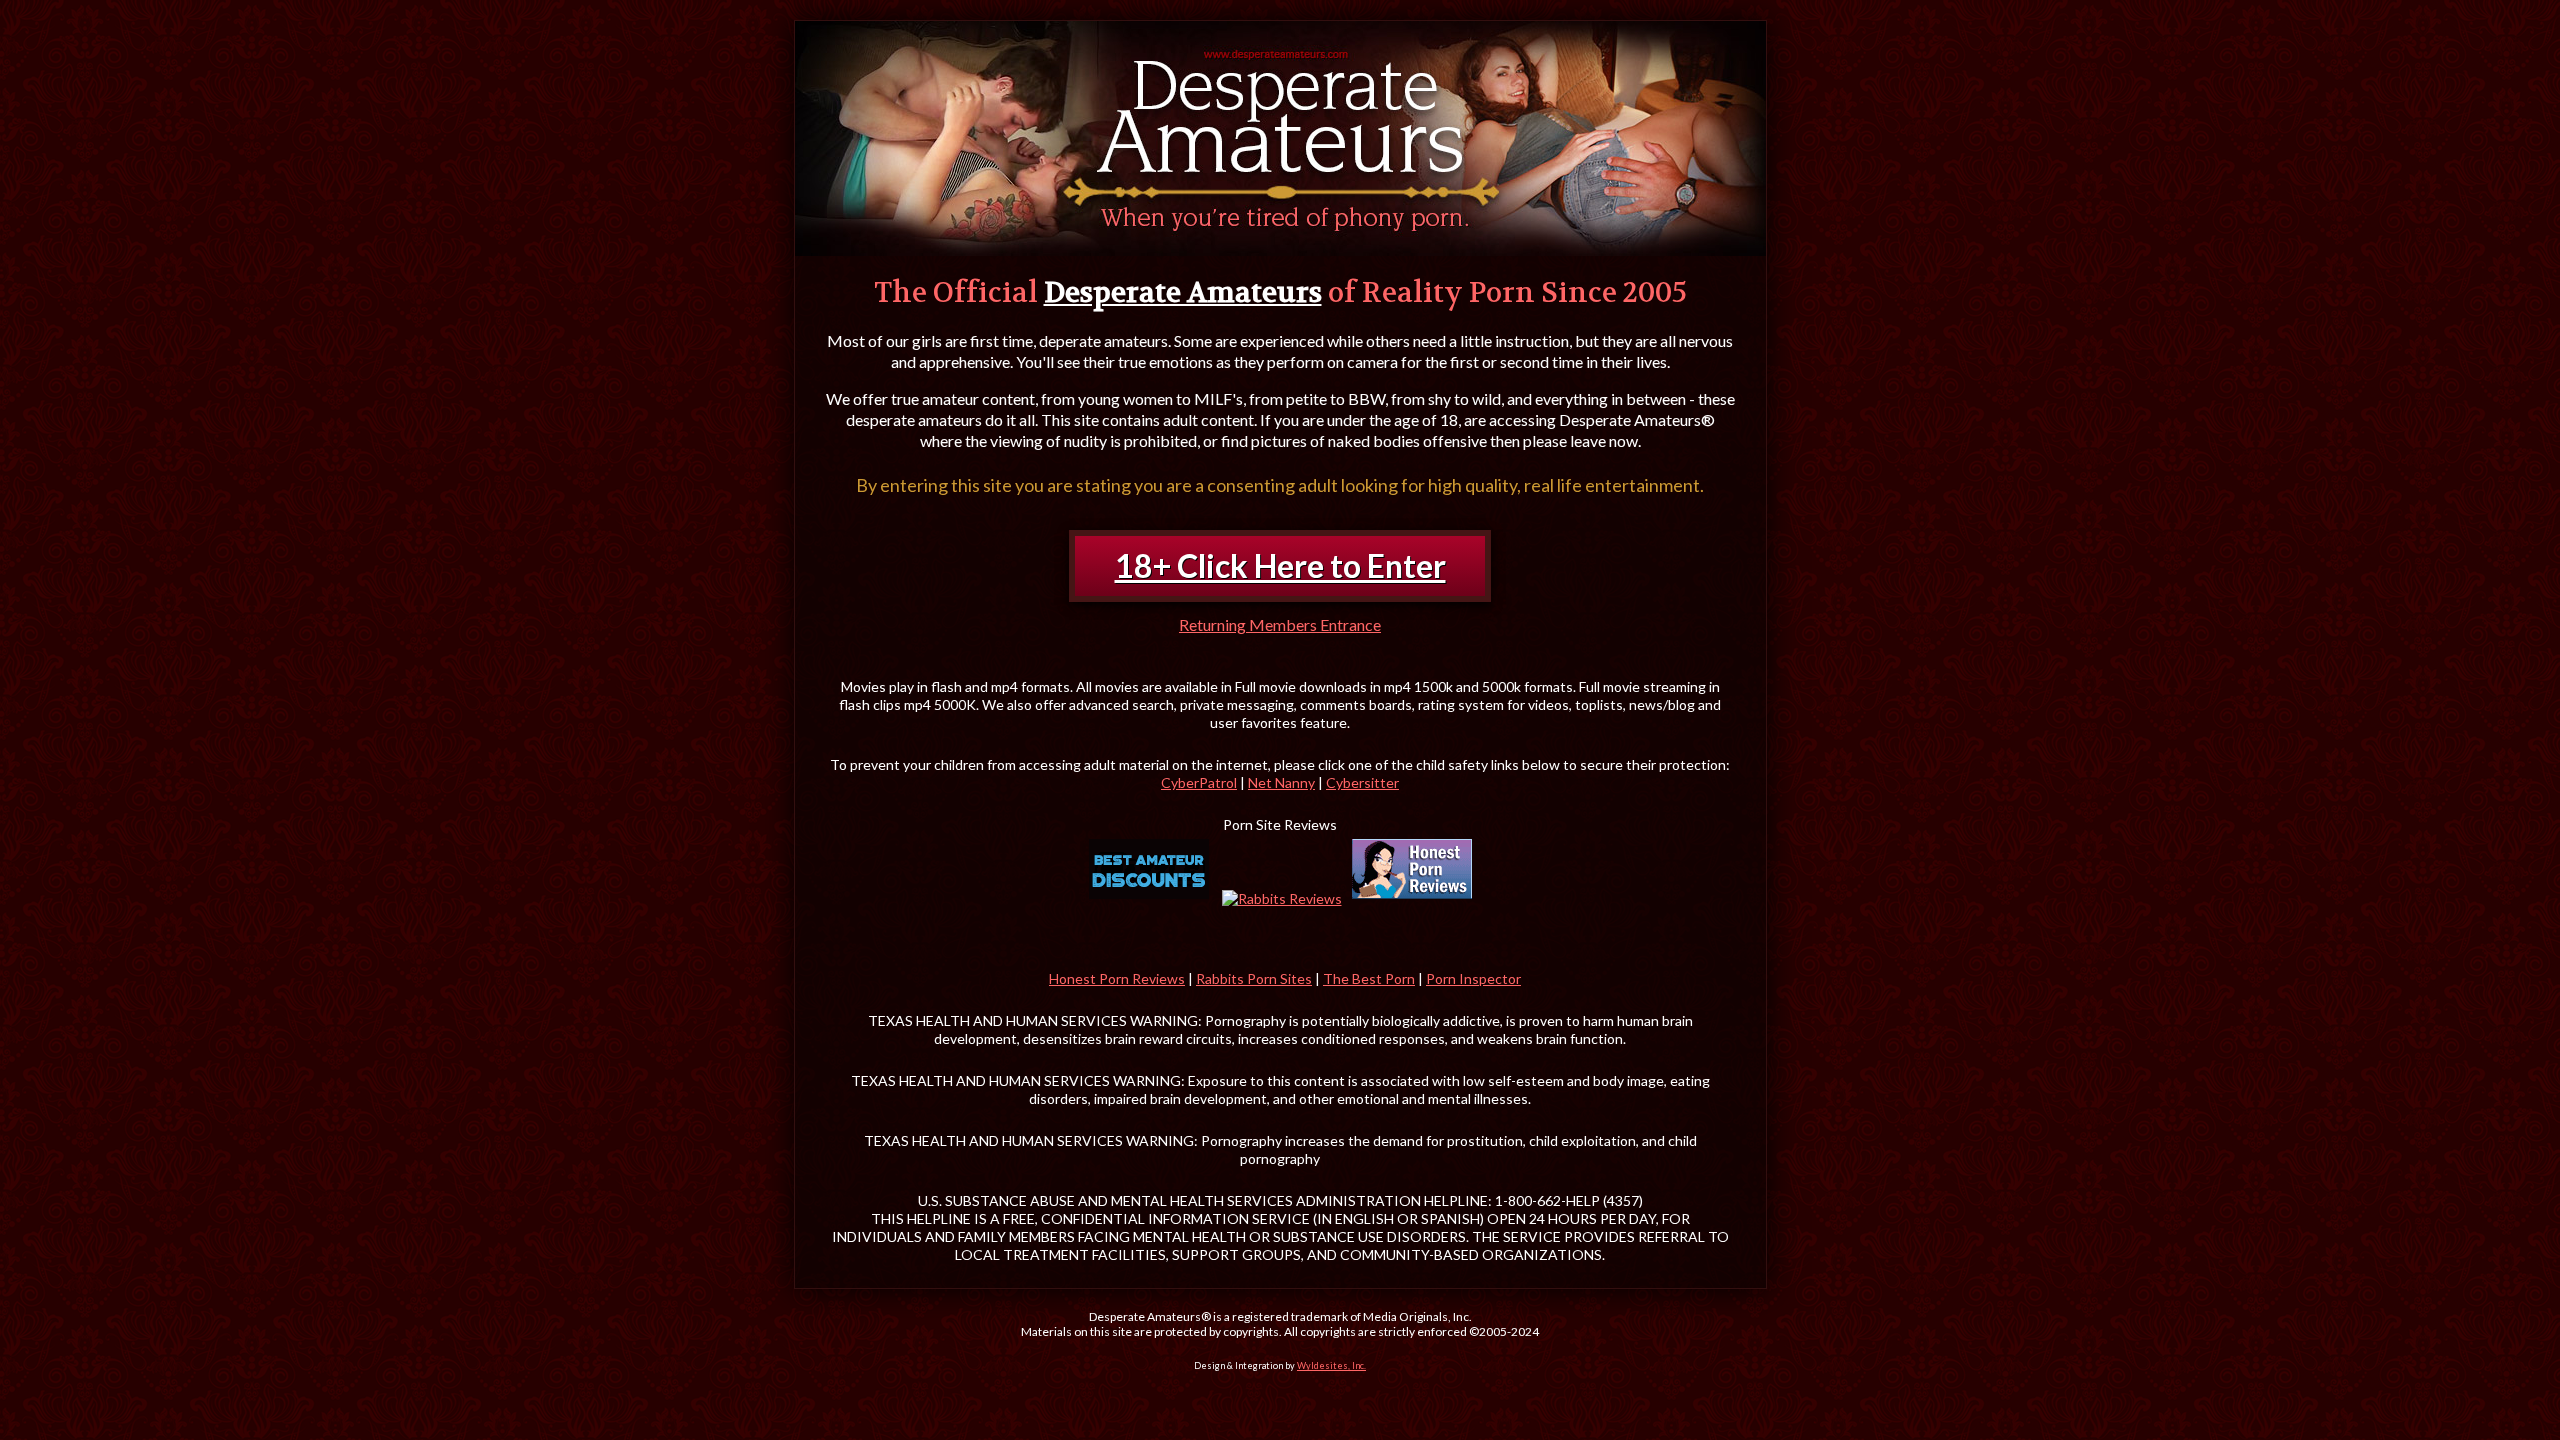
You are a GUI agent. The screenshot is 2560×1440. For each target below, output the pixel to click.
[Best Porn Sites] (1412, 869)
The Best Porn (1369, 978)
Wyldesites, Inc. (1331, 1365)
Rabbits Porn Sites (1254, 978)
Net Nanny (1281, 782)
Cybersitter (1362, 782)
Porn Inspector (1473, 978)
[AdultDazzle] (1149, 869)
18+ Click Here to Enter (1280, 565)
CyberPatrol (1199, 782)
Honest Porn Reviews (1117, 978)
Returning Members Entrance (1280, 624)
